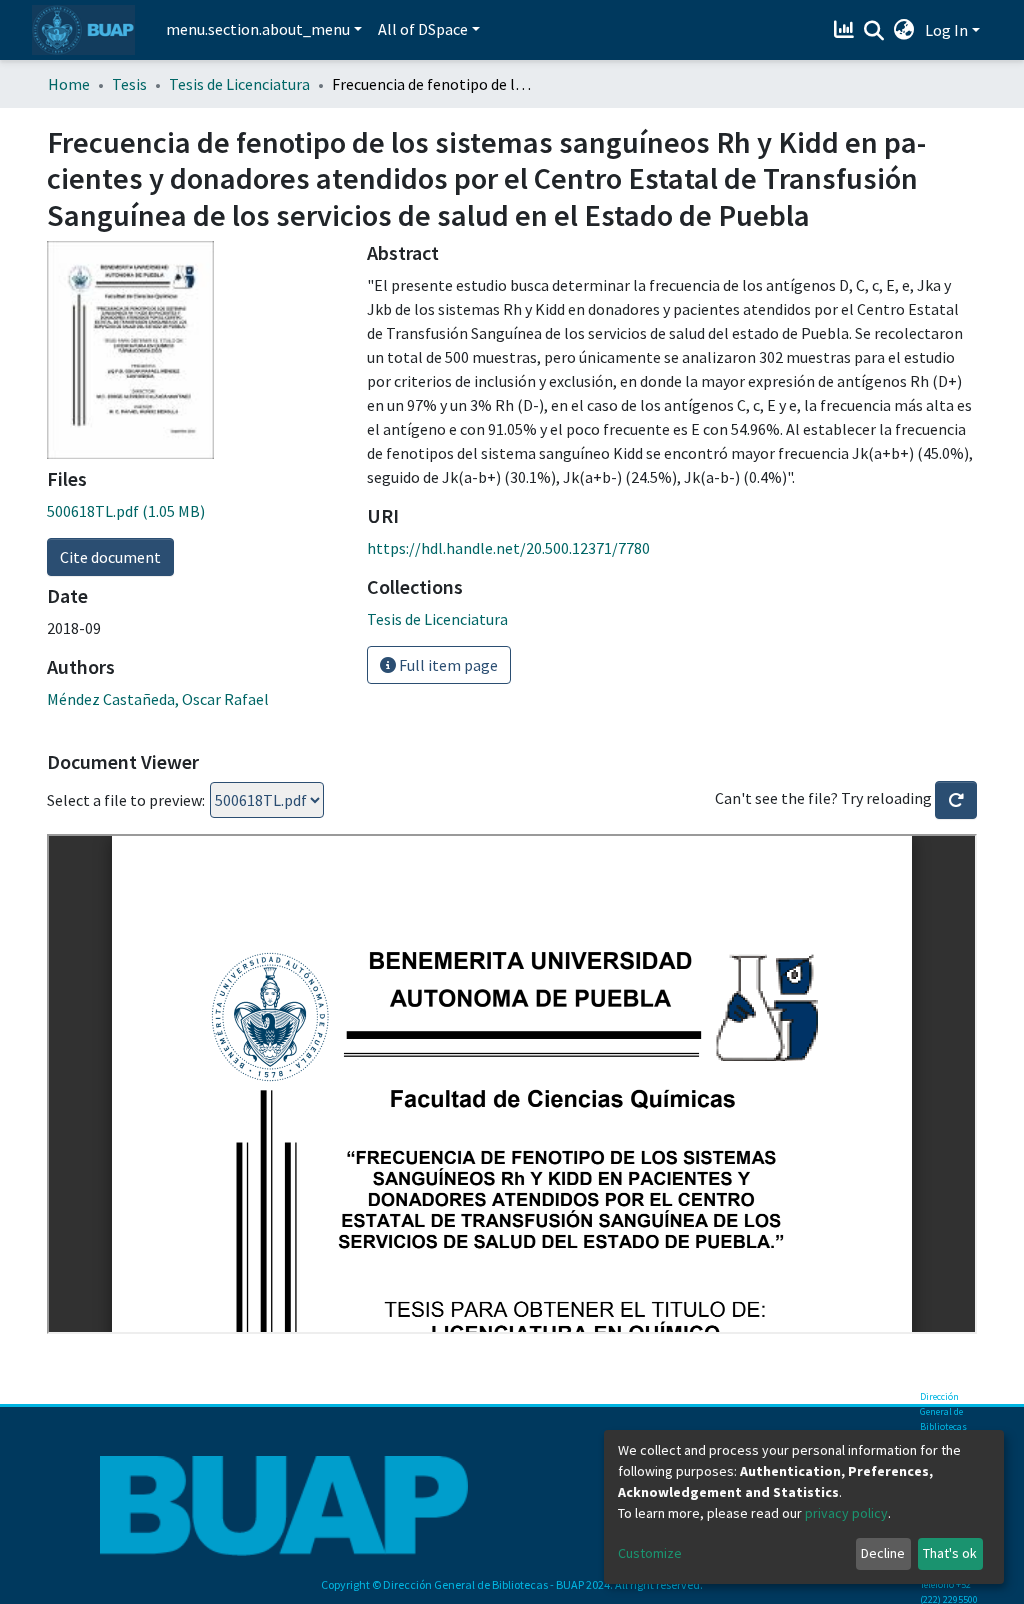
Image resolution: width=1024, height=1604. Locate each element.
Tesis (129, 84)
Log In (946, 30)
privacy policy (846, 1513)
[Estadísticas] (846, 30)
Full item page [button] (447, 665)
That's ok (950, 1553)
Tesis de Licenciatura (239, 84)
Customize (650, 1553)
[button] (904, 30)
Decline (883, 1553)
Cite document (110, 557)
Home (69, 84)
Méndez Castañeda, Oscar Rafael (158, 699)
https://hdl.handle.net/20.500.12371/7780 (508, 548)
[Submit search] (874, 31)
